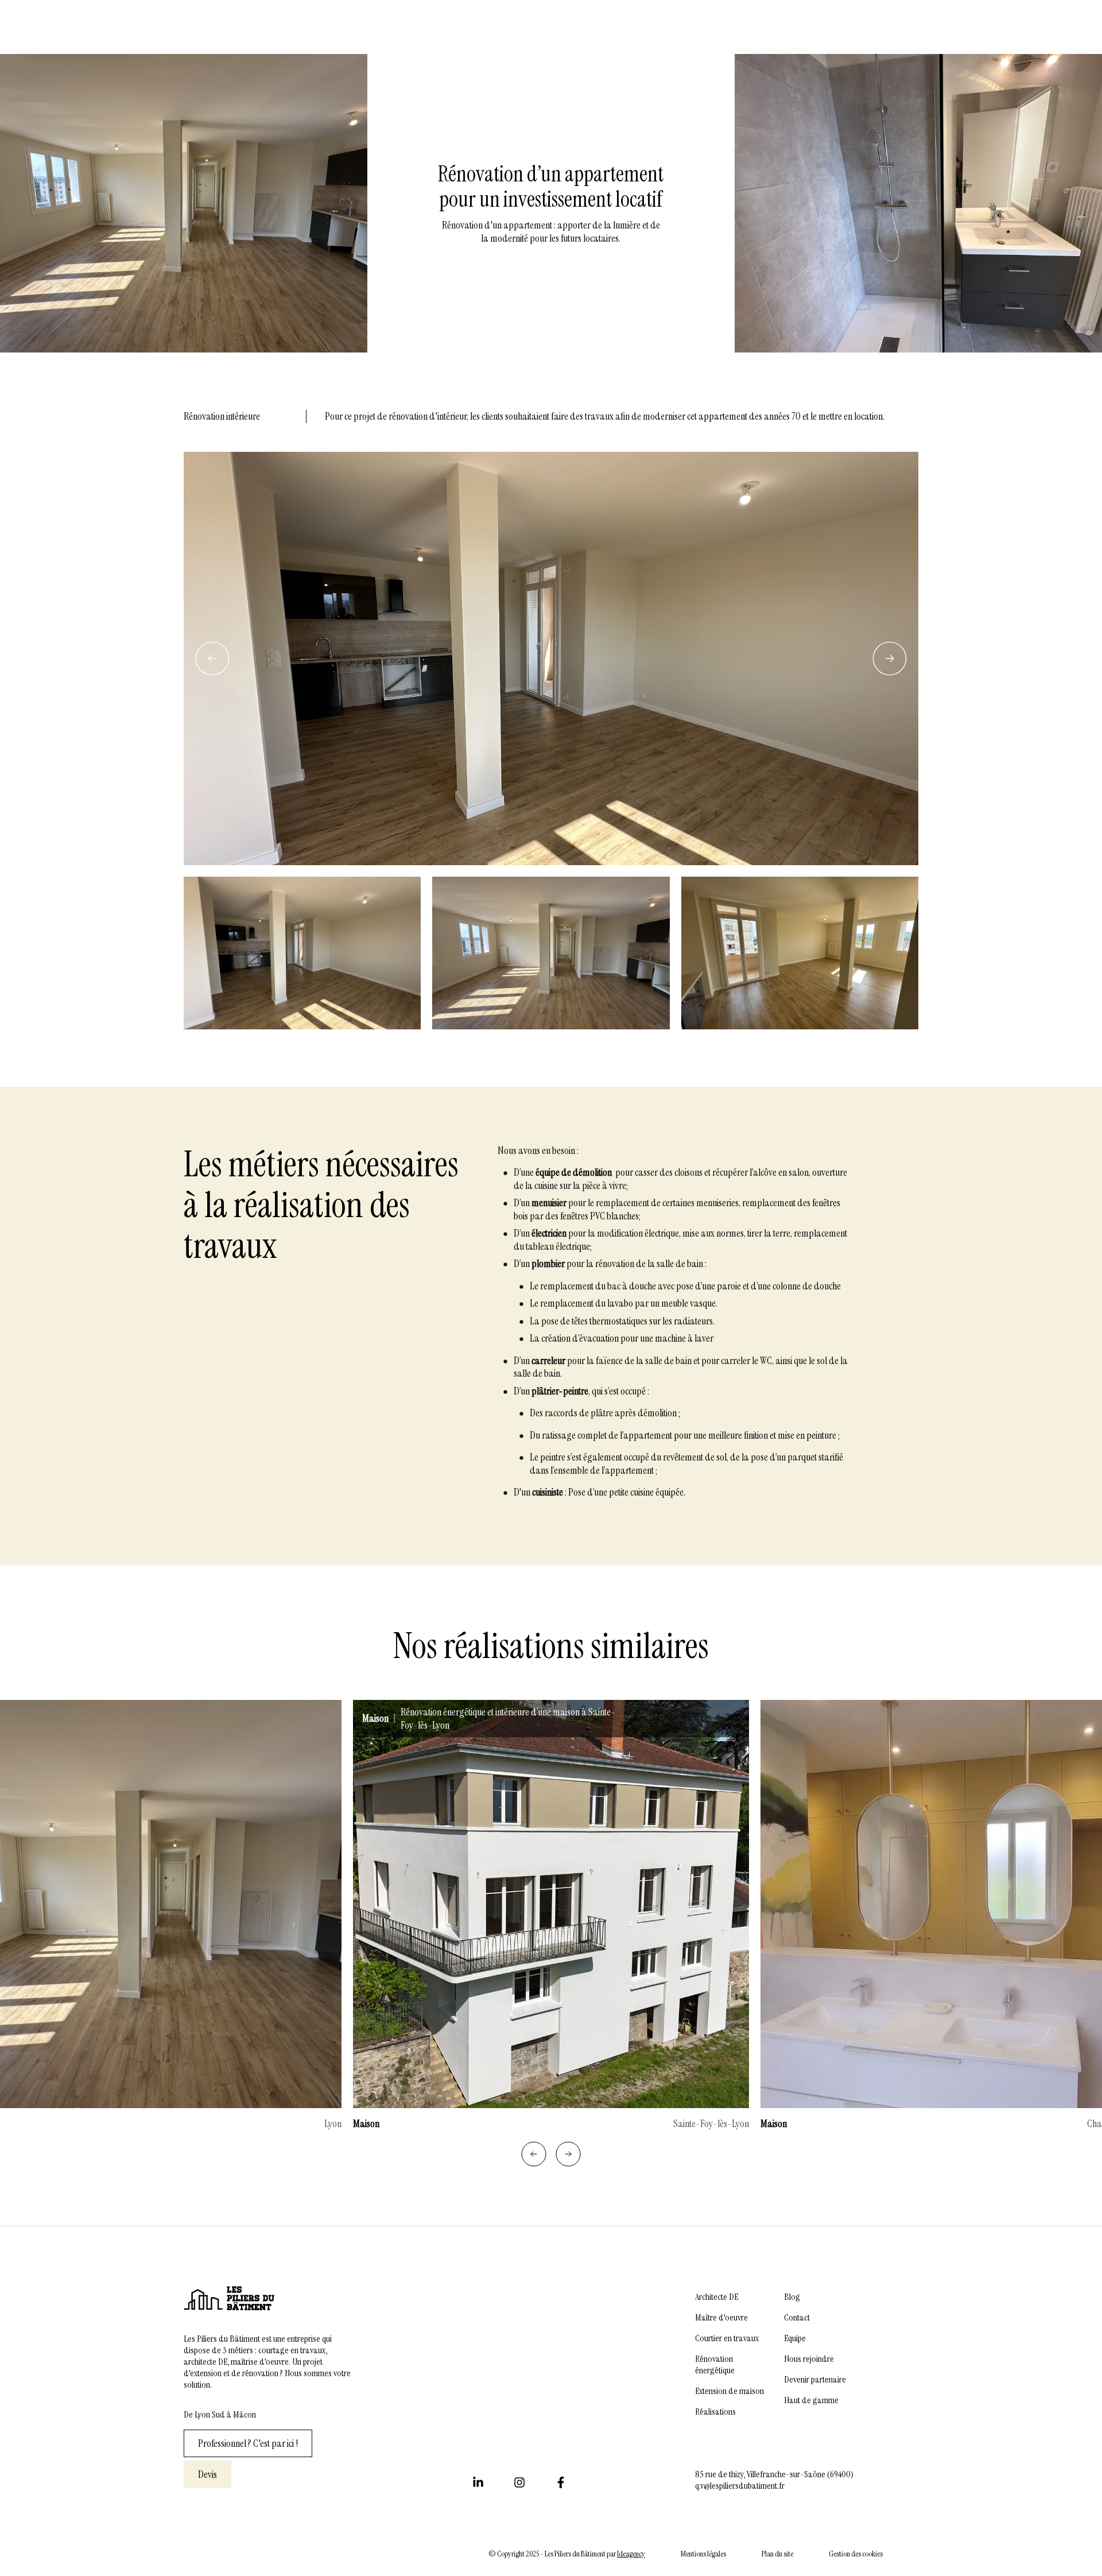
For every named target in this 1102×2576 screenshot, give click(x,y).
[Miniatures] (551, 953)
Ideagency (631, 2554)
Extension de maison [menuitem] (730, 2391)
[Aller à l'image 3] (800, 953)
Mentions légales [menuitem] (703, 2554)
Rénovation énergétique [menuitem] (715, 2365)
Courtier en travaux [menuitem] (727, 2338)
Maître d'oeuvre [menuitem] (721, 2318)
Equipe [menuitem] (795, 2338)
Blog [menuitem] (792, 2297)
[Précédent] (212, 658)
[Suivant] (890, 658)
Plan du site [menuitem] (777, 2554)
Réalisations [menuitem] (715, 2412)
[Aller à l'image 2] (551, 953)
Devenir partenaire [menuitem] (815, 2380)
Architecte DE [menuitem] (717, 2297)
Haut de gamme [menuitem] (811, 2400)
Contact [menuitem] (797, 2318)
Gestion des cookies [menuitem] (856, 2554)
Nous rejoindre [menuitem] (809, 2359)
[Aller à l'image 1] (302, 953)
